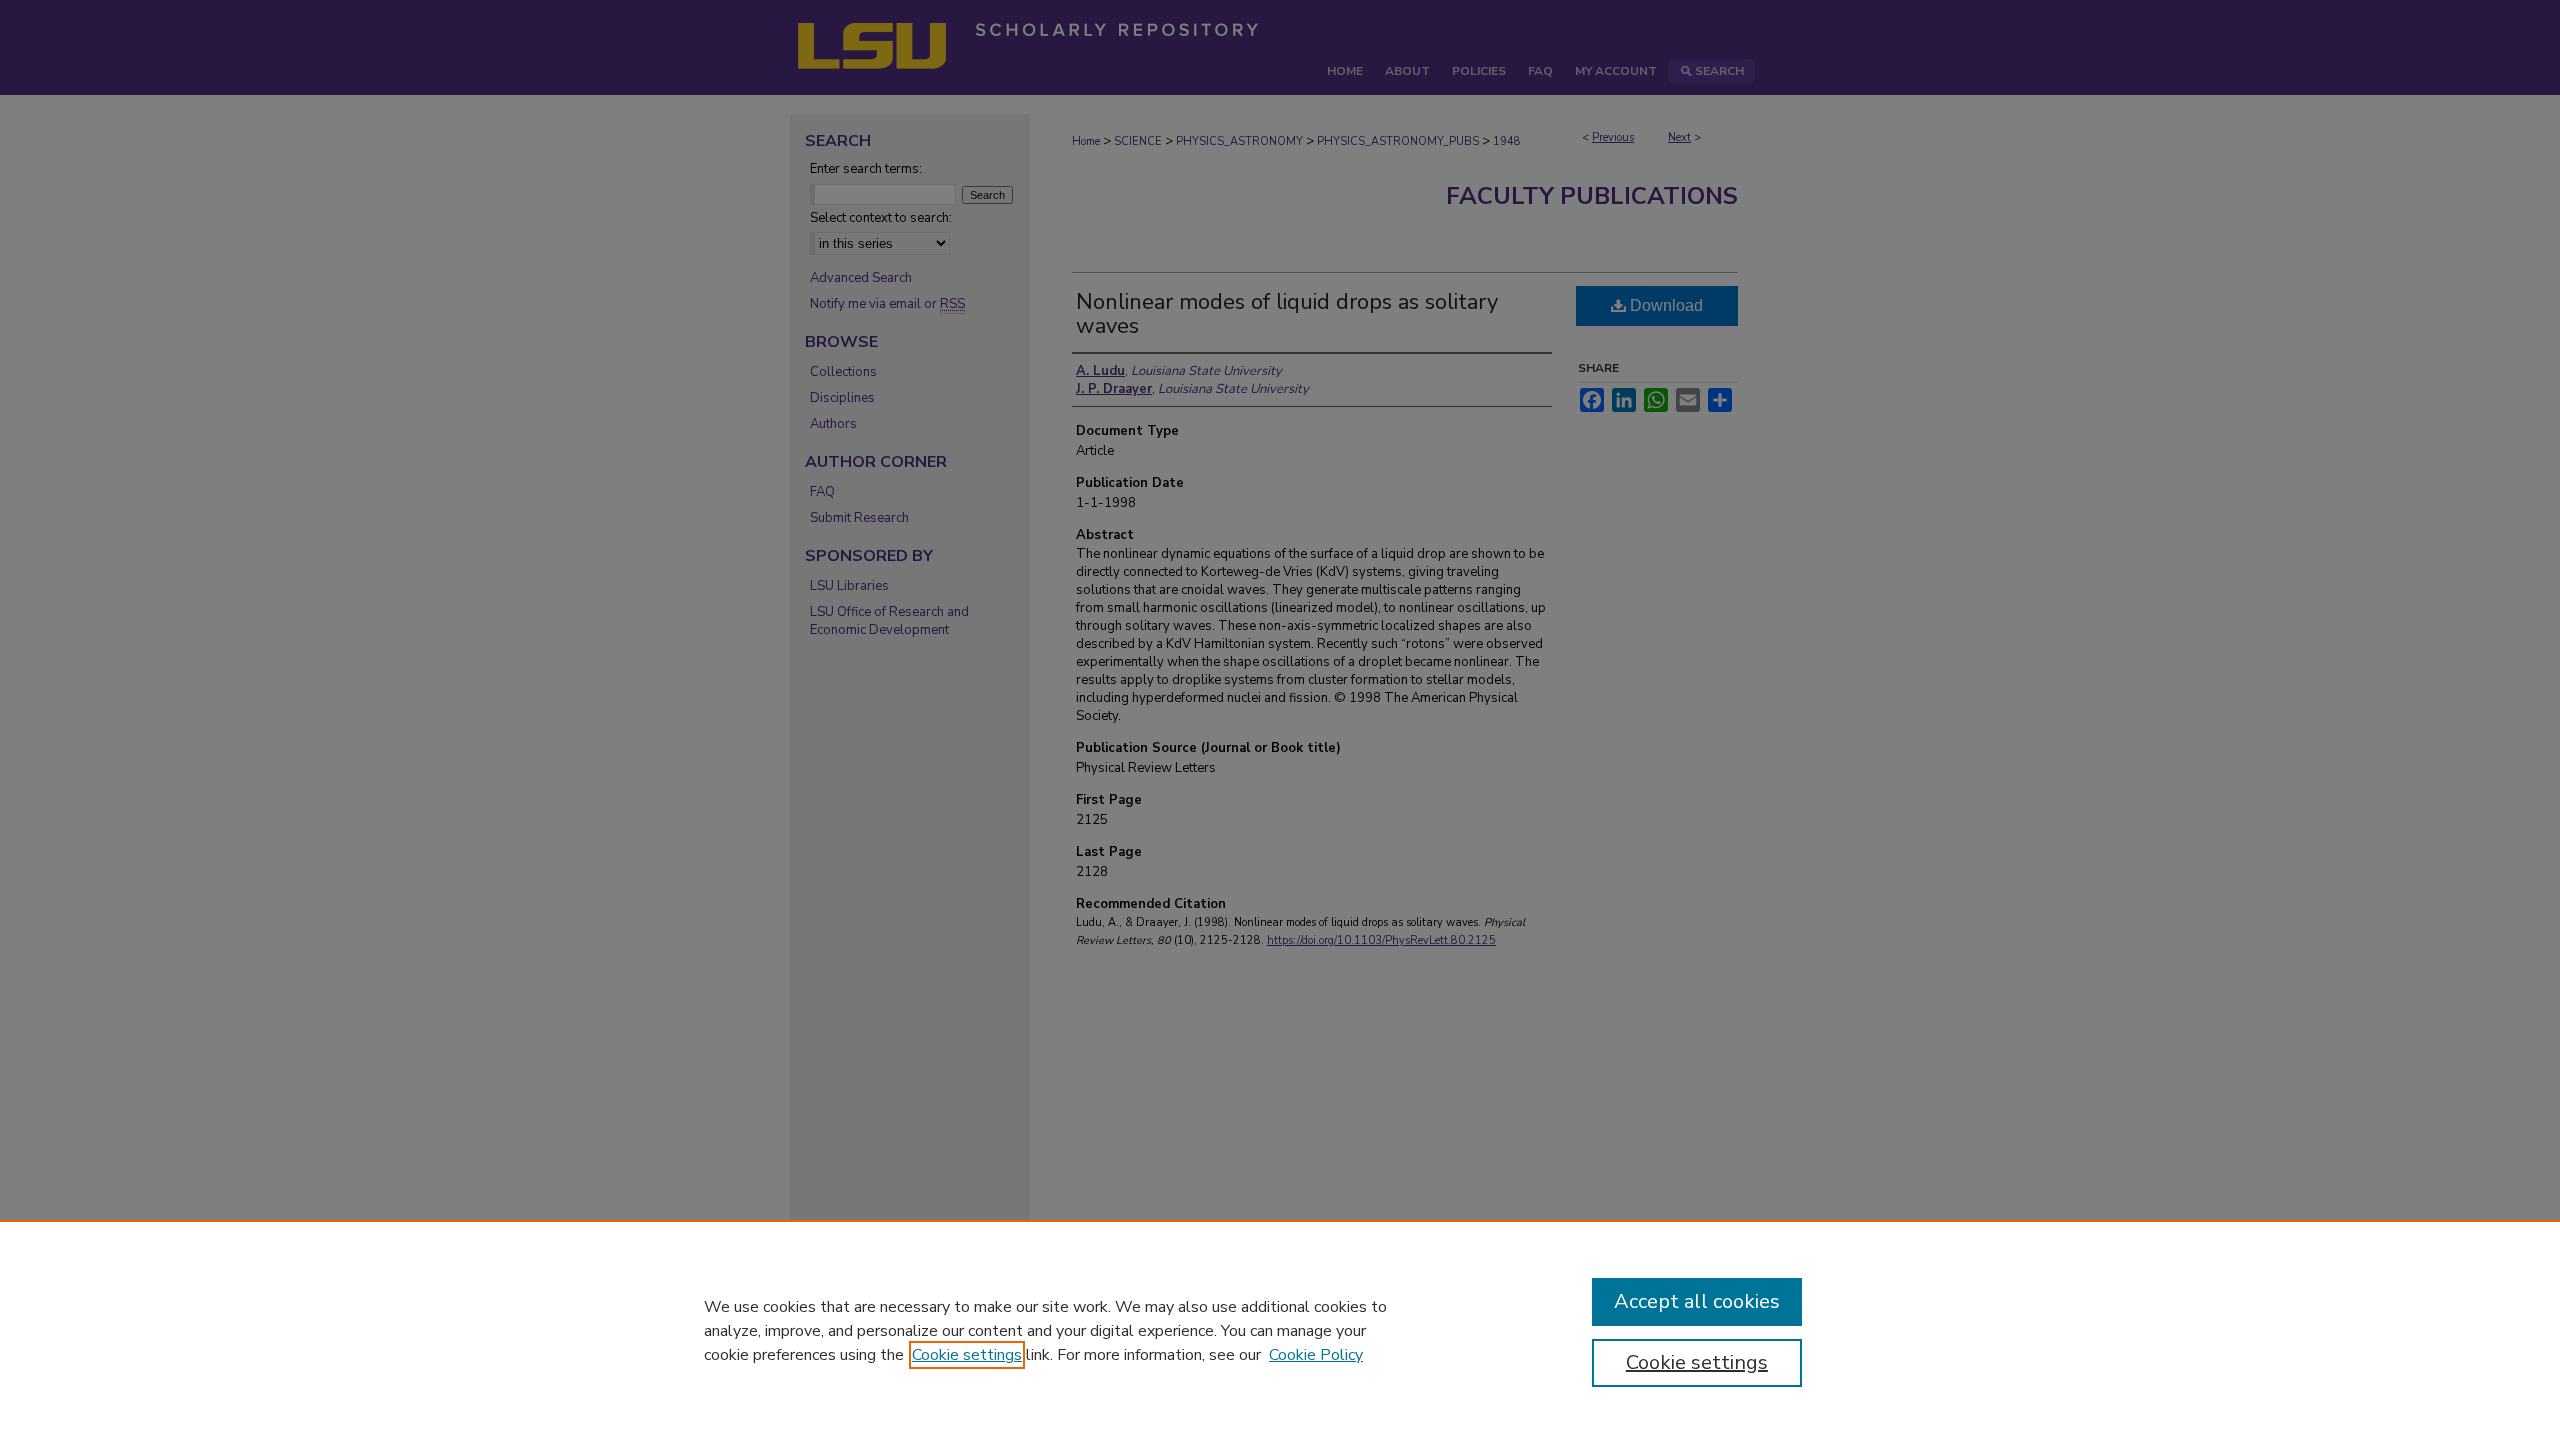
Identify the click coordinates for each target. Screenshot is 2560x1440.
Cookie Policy (1316, 1355)
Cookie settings (967, 1355)
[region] (1280, 1330)
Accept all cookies (1697, 1301)
